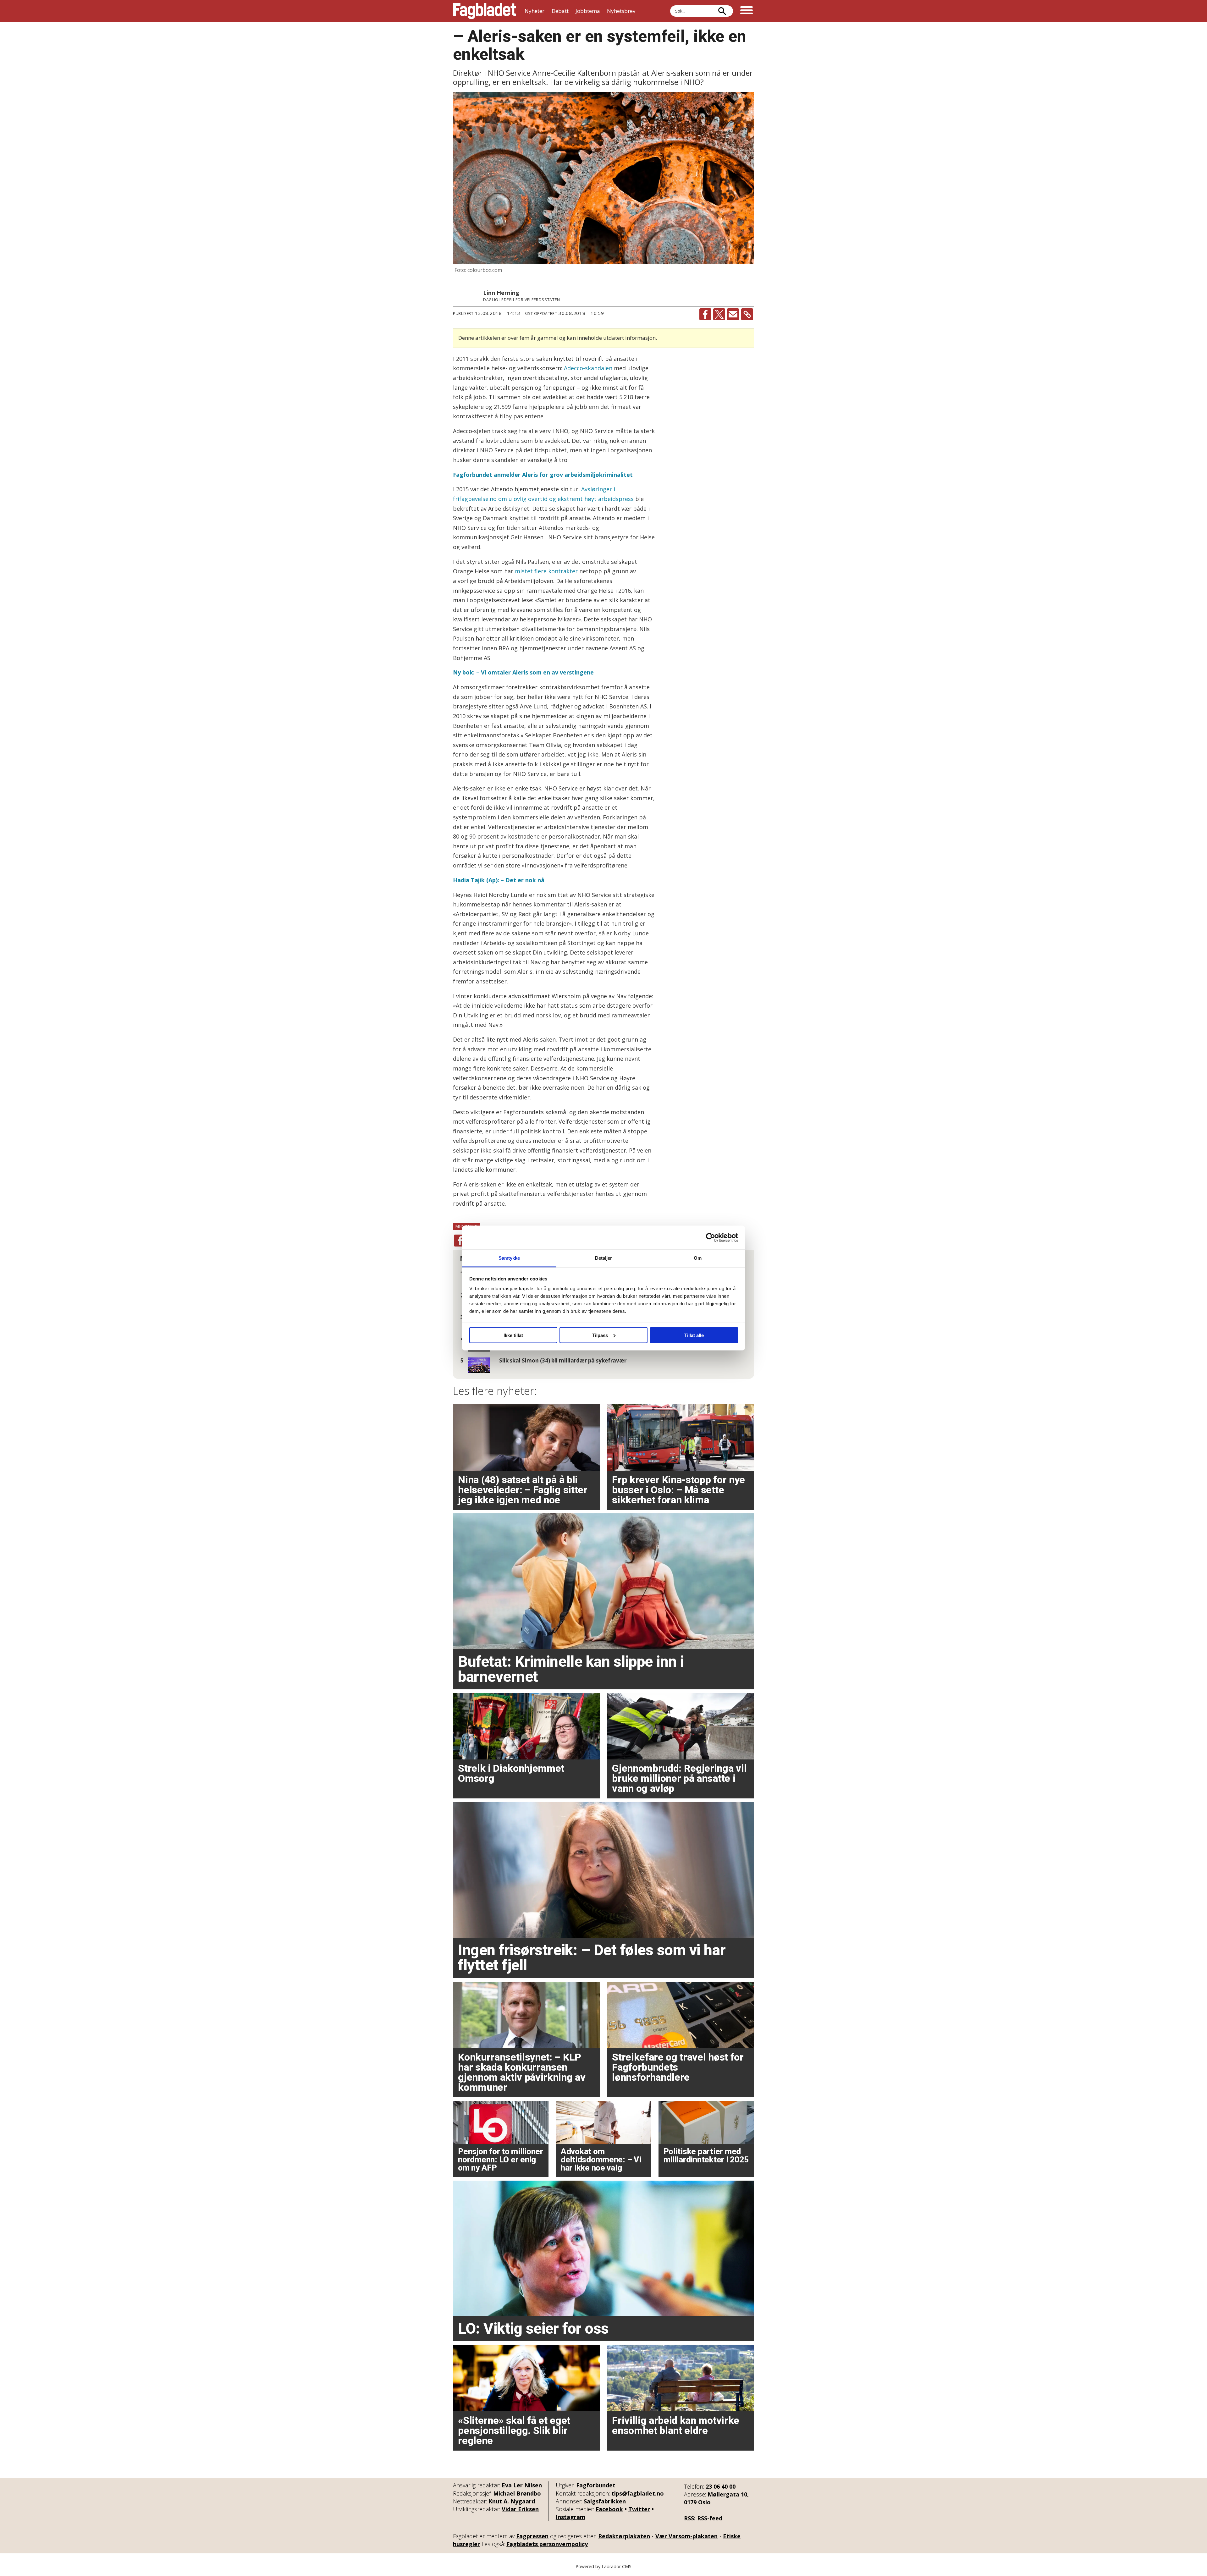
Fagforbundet (596, 2485)
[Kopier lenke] (747, 314)
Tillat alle (694, 1335)
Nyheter (535, 11)
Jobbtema (588, 11)
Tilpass (600, 1335)
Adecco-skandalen (588, 368)
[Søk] (722, 11)
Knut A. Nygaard (512, 2501)
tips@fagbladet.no (638, 2493)
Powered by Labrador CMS (603, 2566)
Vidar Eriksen (520, 2509)
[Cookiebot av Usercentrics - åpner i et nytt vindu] (711, 1237)
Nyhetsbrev (621, 11)
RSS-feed (710, 2518)
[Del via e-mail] (733, 314)
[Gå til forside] (485, 11)
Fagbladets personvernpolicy (547, 2544)
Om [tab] (698, 1258)
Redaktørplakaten (624, 2536)
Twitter (639, 2509)
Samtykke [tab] (509, 1258)
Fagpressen (532, 2536)
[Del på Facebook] (705, 314)
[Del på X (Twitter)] (719, 314)
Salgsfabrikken (605, 2501)
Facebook (609, 2509)
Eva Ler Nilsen (522, 2485)
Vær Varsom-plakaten (686, 2536)
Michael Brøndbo (517, 2493)
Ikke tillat (513, 1335)
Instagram (570, 2517)
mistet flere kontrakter (546, 571)
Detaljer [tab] (604, 1258)
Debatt (560, 11)
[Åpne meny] (747, 11)
